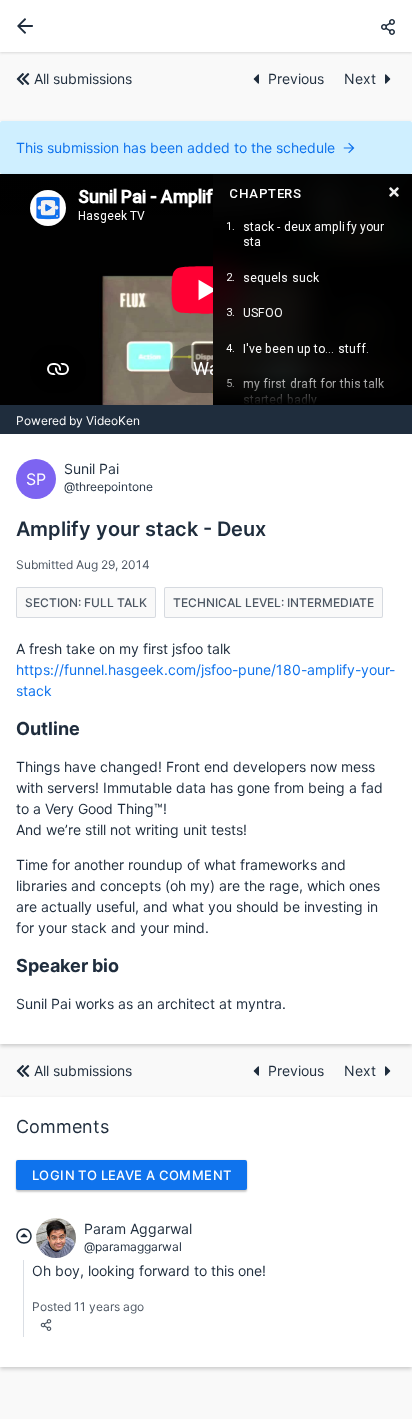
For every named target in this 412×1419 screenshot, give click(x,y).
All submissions (83, 78)
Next (360, 78)
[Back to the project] (21, 26)
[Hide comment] (24, 1235)
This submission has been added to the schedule (175, 147)
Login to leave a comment (131, 1175)
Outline (48, 728)
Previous (298, 78)
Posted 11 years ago (88, 1306)
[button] (388, 26)
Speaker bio (67, 965)
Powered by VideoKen (78, 420)
